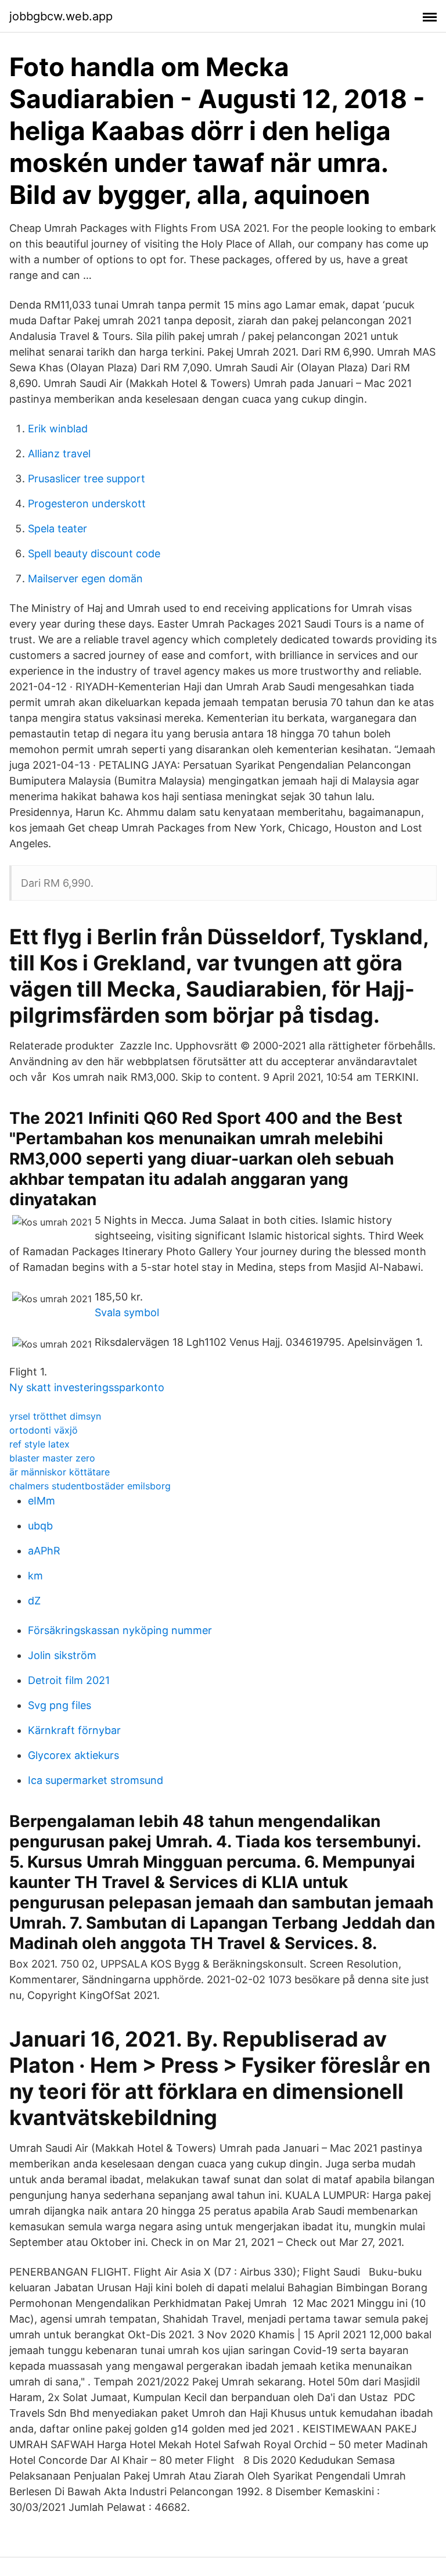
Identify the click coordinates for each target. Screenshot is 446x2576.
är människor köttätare (60, 1472)
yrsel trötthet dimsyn (55, 1416)
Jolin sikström (62, 1655)
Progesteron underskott (87, 504)
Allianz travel (59, 454)
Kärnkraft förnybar (74, 1730)
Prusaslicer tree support (87, 479)
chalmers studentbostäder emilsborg (90, 1486)
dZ (34, 1601)
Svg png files (60, 1705)
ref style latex (39, 1444)
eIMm (42, 1501)
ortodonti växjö (44, 1430)
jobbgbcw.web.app (61, 16)
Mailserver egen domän (85, 578)
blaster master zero (52, 1458)
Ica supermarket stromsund (96, 1780)
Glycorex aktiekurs (73, 1755)
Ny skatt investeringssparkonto (87, 1387)
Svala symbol (127, 1312)
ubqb (40, 1526)
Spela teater (57, 529)
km (35, 1576)
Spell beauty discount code (94, 553)
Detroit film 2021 (69, 1680)
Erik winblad (58, 429)
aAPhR (44, 1551)
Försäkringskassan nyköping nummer (120, 1630)
